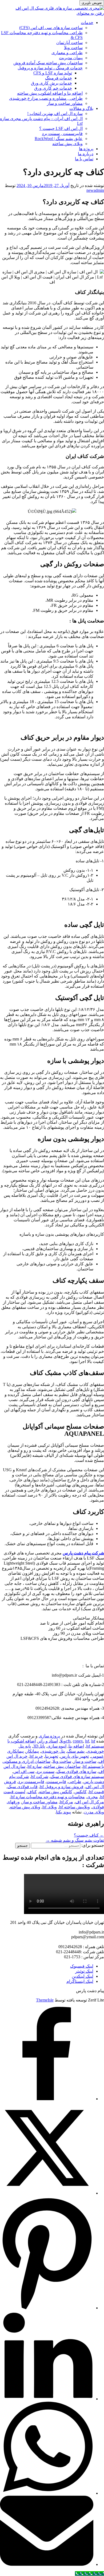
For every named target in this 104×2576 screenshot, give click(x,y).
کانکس (81, 1792)
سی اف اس (24, 1771)
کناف (32, 1792)
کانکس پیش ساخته (56, 1792)
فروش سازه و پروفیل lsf (62, 1787)
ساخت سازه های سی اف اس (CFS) (51, 28)
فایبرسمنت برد (31, 1782)
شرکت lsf (40, 1777)
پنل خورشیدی (53, 1751)
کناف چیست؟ (89, 1835)
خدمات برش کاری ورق (51, 83)
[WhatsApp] (47, 2493)
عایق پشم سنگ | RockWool (59, 139)
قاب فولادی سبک (23, 1787)
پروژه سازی (49, 1736)
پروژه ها (86, 149)
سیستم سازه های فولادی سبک (77, 1777)
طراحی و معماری (67, 53)
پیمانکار (32, 1751)
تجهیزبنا (52, 1756)
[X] (47, 2193)
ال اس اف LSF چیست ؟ (61, 128)
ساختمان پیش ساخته (62, 1766)
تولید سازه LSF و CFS (53, 73)
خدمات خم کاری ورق (53, 88)
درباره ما (86, 154)
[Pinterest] (47, 2308)
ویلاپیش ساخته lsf (74, 1807)
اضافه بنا (76, 1746)
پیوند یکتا (63, 1812)
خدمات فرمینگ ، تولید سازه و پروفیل (50, 68)
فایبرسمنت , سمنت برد (62, 133)
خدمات (87, 23)
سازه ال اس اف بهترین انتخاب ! (55, 113)
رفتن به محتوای (90, 13)
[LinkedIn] (47, 2399)
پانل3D (39, 1746)
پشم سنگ (76, 1751)
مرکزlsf (66, 1802)
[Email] (47, 2564)
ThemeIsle (45, 2000)
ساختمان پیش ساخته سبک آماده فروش (48, 63)
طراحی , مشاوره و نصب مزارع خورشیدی (46, 98)
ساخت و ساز (85, 1761)
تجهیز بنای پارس (75, 1756)
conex (78, 1741)
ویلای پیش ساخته (67, 144)
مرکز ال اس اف (90, 1802)
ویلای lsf (50, 1807)
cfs (68, 1741)
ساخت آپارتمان (69, 43)
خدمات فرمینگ (59, 78)
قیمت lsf (96, 1792)
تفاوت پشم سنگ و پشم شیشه (75, 1840)
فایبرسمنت (56, 1782)
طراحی (75, 1782)
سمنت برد (45, 1771)
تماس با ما (84, 159)
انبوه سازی (57, 1746)
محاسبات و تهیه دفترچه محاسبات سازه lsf (48, 1797)
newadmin (95, 190)
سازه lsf (35, 1766)
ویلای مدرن (94, 1812)
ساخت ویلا (73, 48)
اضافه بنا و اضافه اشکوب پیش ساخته (50, 93)
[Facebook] (47, 2099)
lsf (87, 1741)
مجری (92, 1797)
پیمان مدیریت (71, 58)
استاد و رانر (48, 1741)
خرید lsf (36, 1756)
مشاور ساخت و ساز (65, 103)
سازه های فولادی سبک (76, 1771)
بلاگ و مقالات (81, 108)
